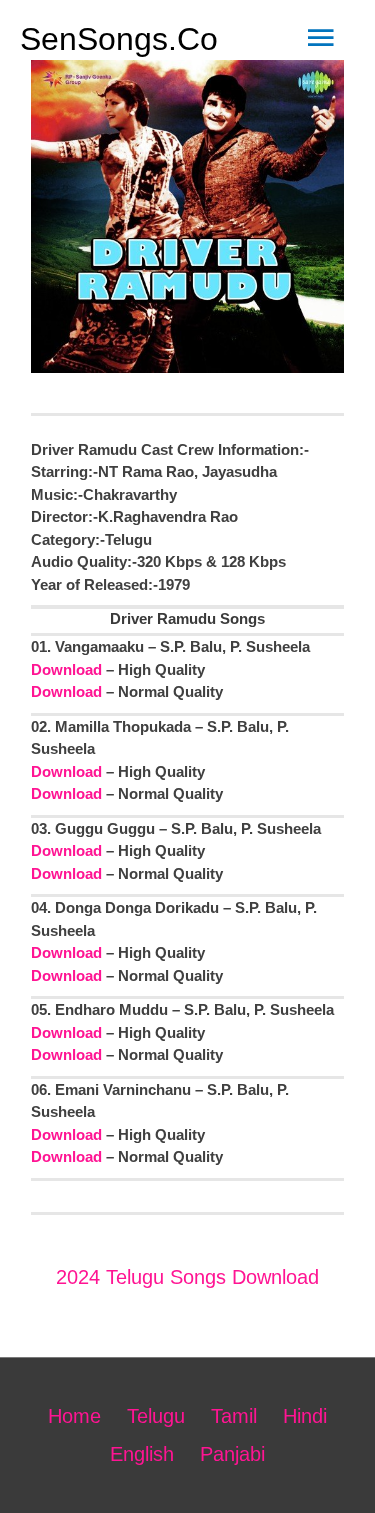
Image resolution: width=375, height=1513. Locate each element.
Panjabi (232, 1454)
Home (74, 1416)
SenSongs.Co (119, 39)
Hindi (305, 1416)
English (142, 1454)
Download (66, 669)
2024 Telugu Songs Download (187, 1277)
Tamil (234, 1416)
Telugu (156, 1416)
